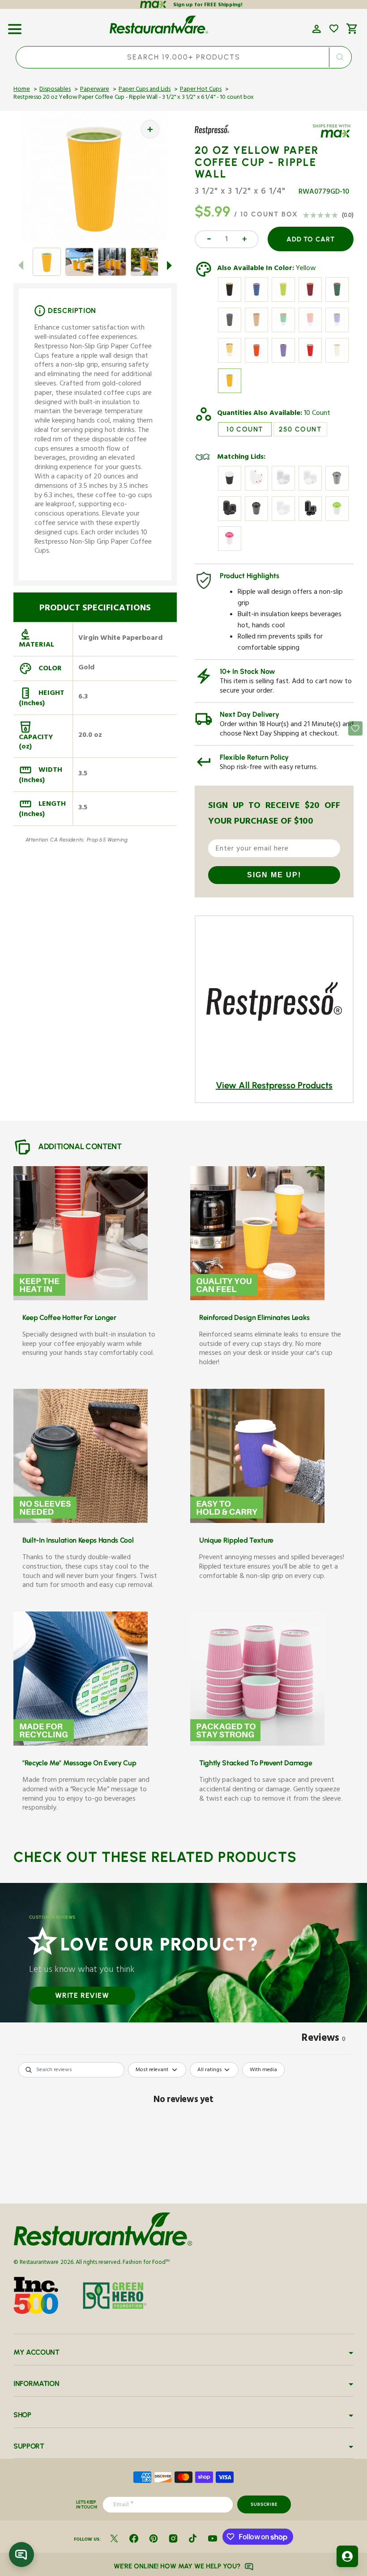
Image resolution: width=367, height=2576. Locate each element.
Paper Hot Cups (201, 90)
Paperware (95, 90)
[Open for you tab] (347, 2556)
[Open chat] (21, 2555)
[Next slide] (170, 265)
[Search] (340, 57)
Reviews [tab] (324, 2039)
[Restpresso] (221, 136)
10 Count (317, 414)
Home (22, 90)
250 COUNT (300, 429)
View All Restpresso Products (274, 1085)
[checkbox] (263, 2070)
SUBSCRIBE (264, 2504)
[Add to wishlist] (334, 29)
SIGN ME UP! (274, 875)
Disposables (55, 90)
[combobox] (184, 57)
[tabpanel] (183, 2130)
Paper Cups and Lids (145, 90)
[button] (15, 26)
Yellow (306, 269)
